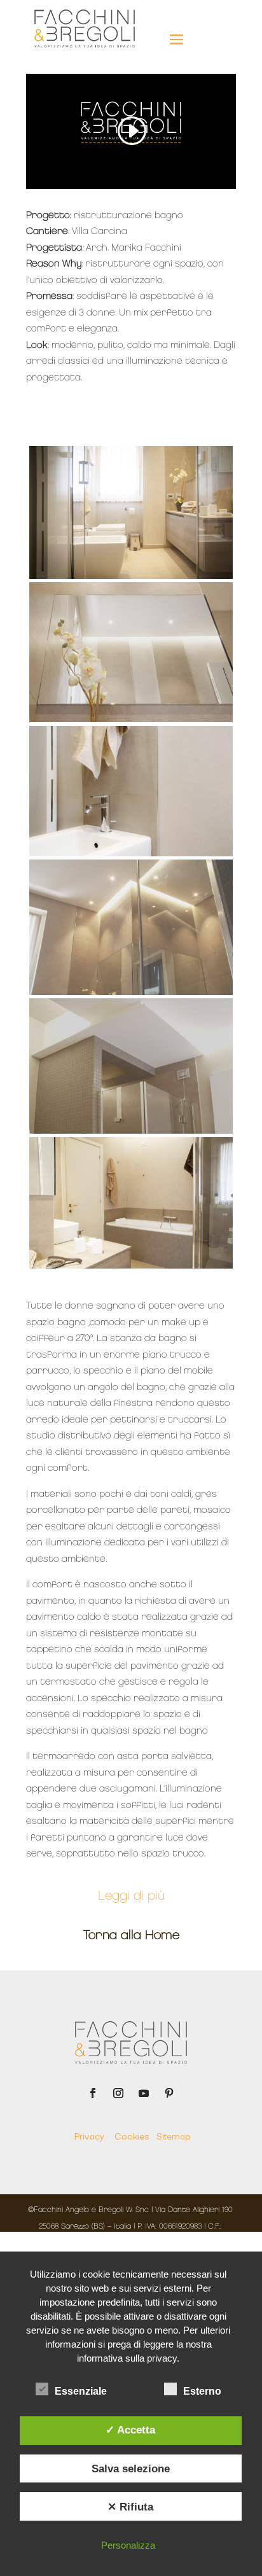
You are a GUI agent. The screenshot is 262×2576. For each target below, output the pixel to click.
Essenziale (81, 2391)
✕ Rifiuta (130, 2507)
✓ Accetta (130, 2430)
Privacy (93, 2135)
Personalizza (128, 2545)
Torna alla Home (131, 1936)
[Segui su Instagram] (118, 2093)
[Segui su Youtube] (144, 2093)
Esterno (202, 2391)
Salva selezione (131, 2468)
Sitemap (173, 2135)
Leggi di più (131, 1897)
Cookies (135, 2135)
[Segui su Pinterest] (169, 2093)
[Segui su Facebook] (93, 2093)
